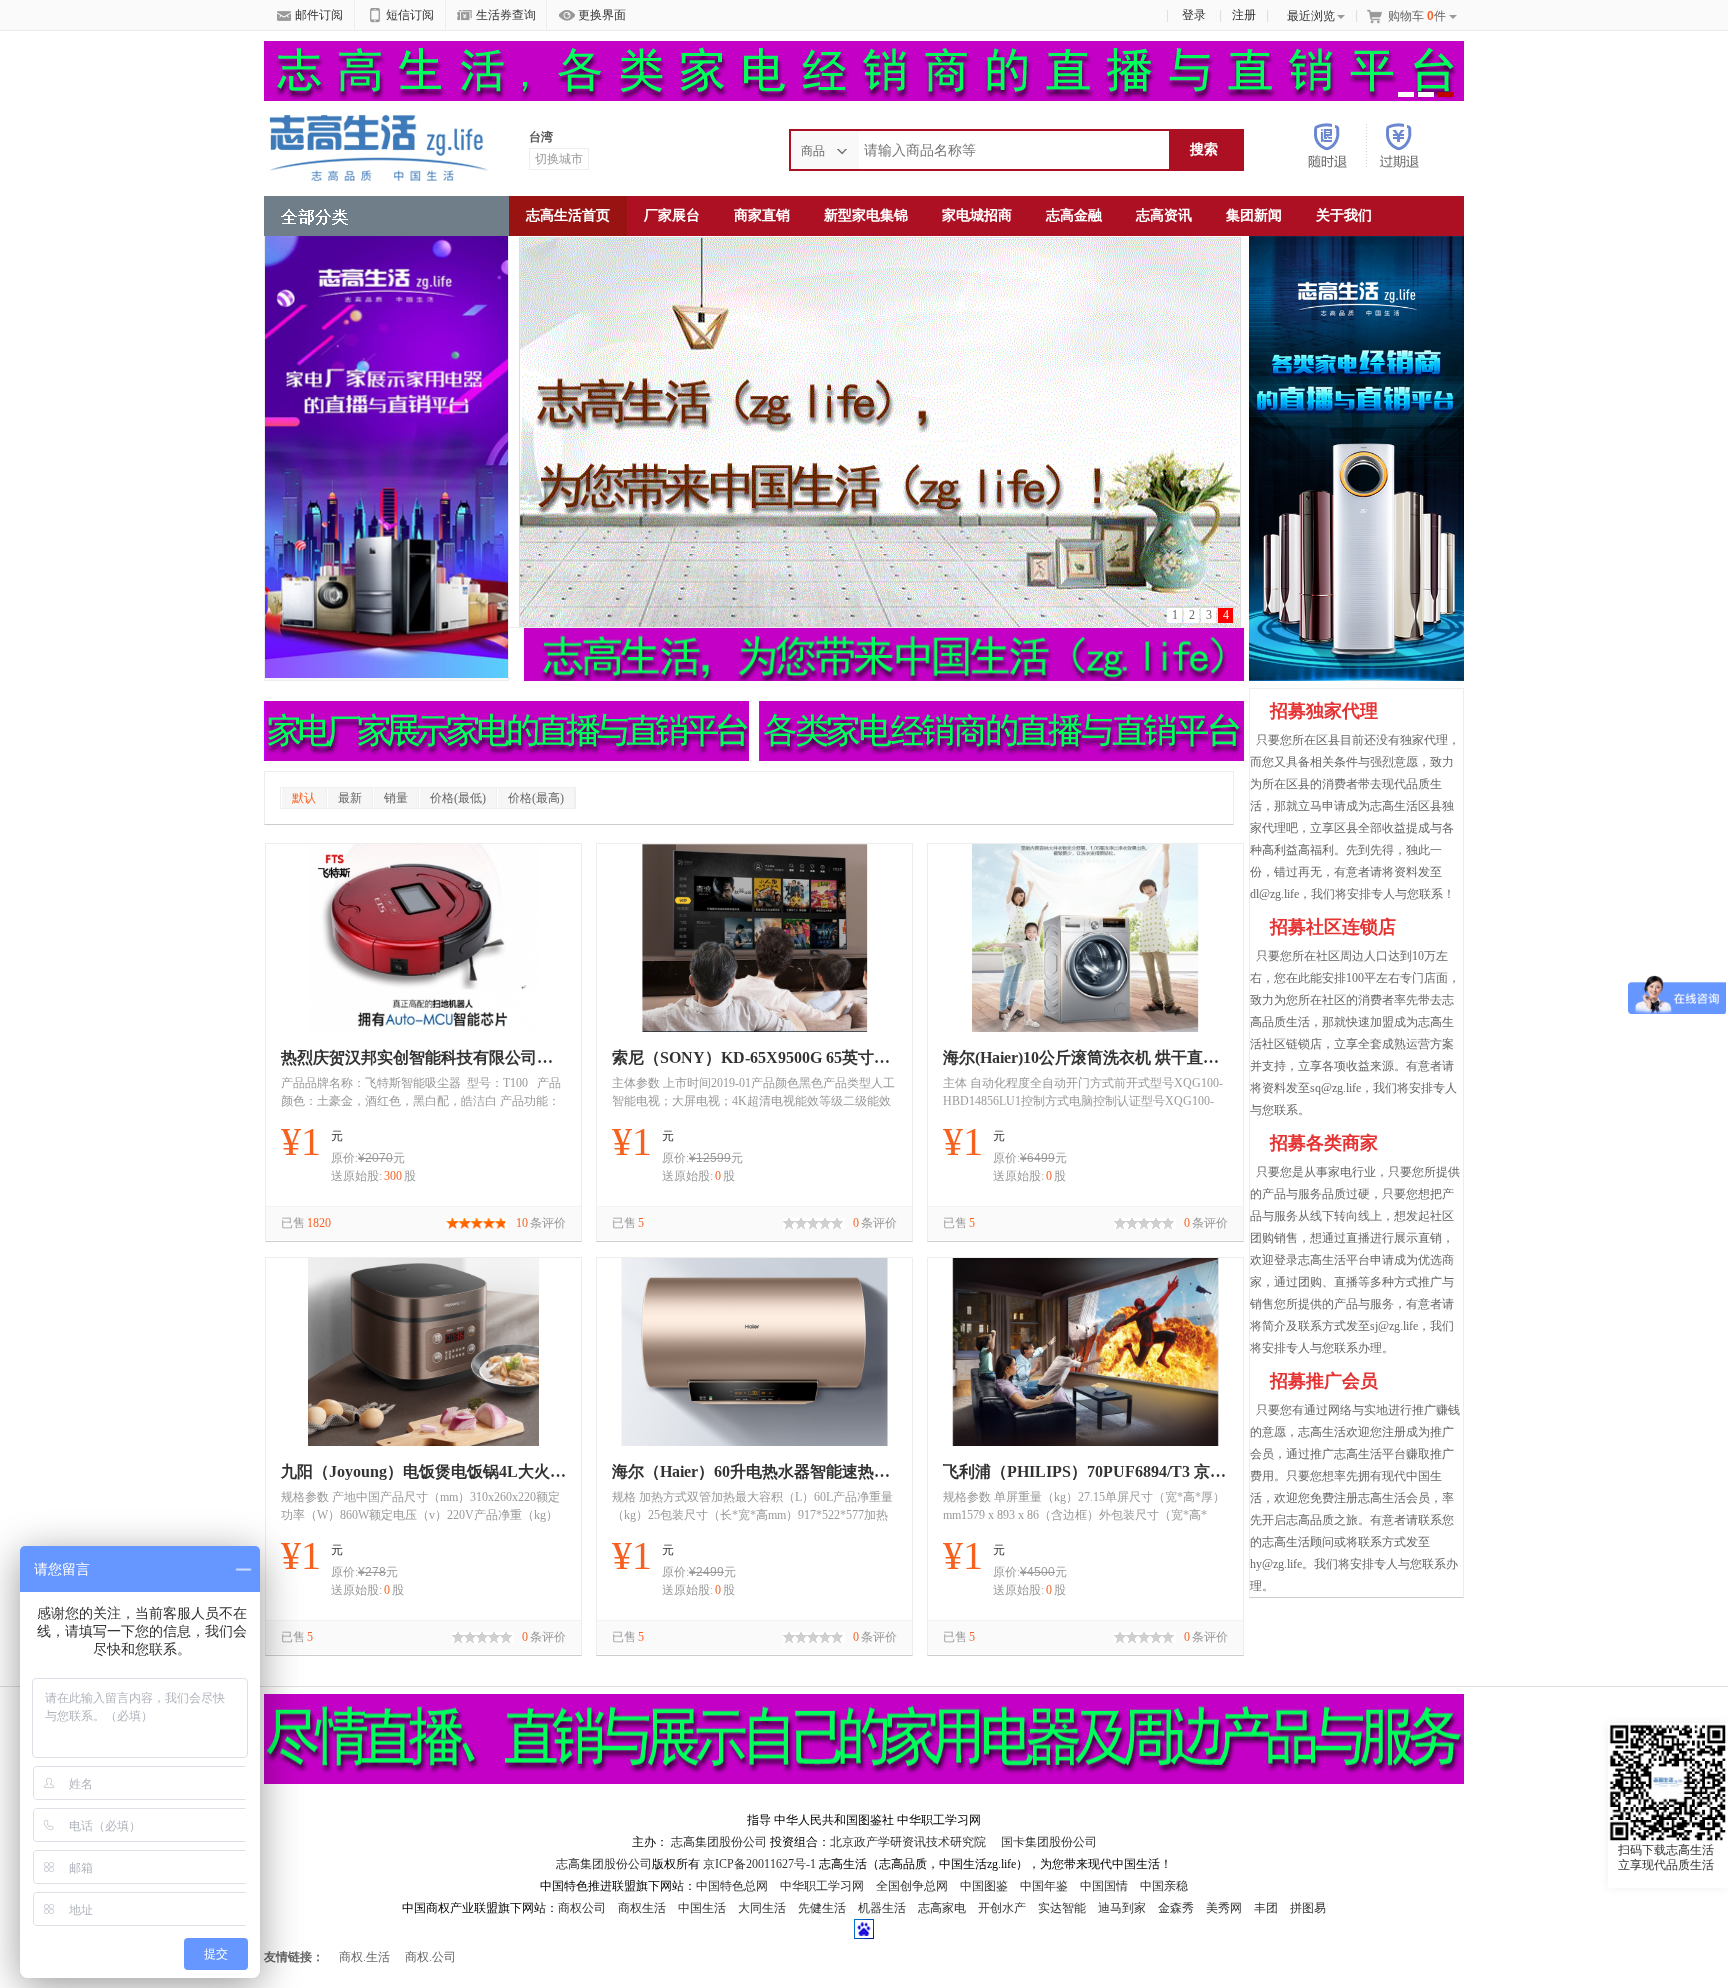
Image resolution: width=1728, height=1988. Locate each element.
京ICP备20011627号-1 (759, 1864)
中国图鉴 (984, 1886)
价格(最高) (536, 798)
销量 (396, 798)
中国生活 (702, 1908)
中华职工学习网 (822, 1886)
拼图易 (1308, 1908)
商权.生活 (364, 1957)
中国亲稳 (1164, 1886)
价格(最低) (458, 798)
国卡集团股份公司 (1047, 1842)
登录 (1194, 15)
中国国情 (1104, 1886)
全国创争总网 (912, 1886)
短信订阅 (410, 15)
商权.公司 (430, 1957)
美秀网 (1224, 1908)
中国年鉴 (1044, 1886)
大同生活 (762, 1908)
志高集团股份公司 (719, 1842)
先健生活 (822, 1908)
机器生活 (882, 1908)
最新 (350, 798)
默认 (304, 798)
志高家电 (942, 1908)
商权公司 (582, 1908)
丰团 (1266, 1908)
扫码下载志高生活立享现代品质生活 (1666, 1857)
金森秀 (1176, 1908)
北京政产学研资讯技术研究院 (908, 1842)
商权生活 (642, 1908)
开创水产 (1002, 1908)
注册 (1244, 15)
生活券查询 (506, 15)
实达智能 (1062, 1908)
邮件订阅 (319, 15)
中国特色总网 (732, 1886)
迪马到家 (1122, 1908)
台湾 (541, 137)
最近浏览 (1311, 16)
